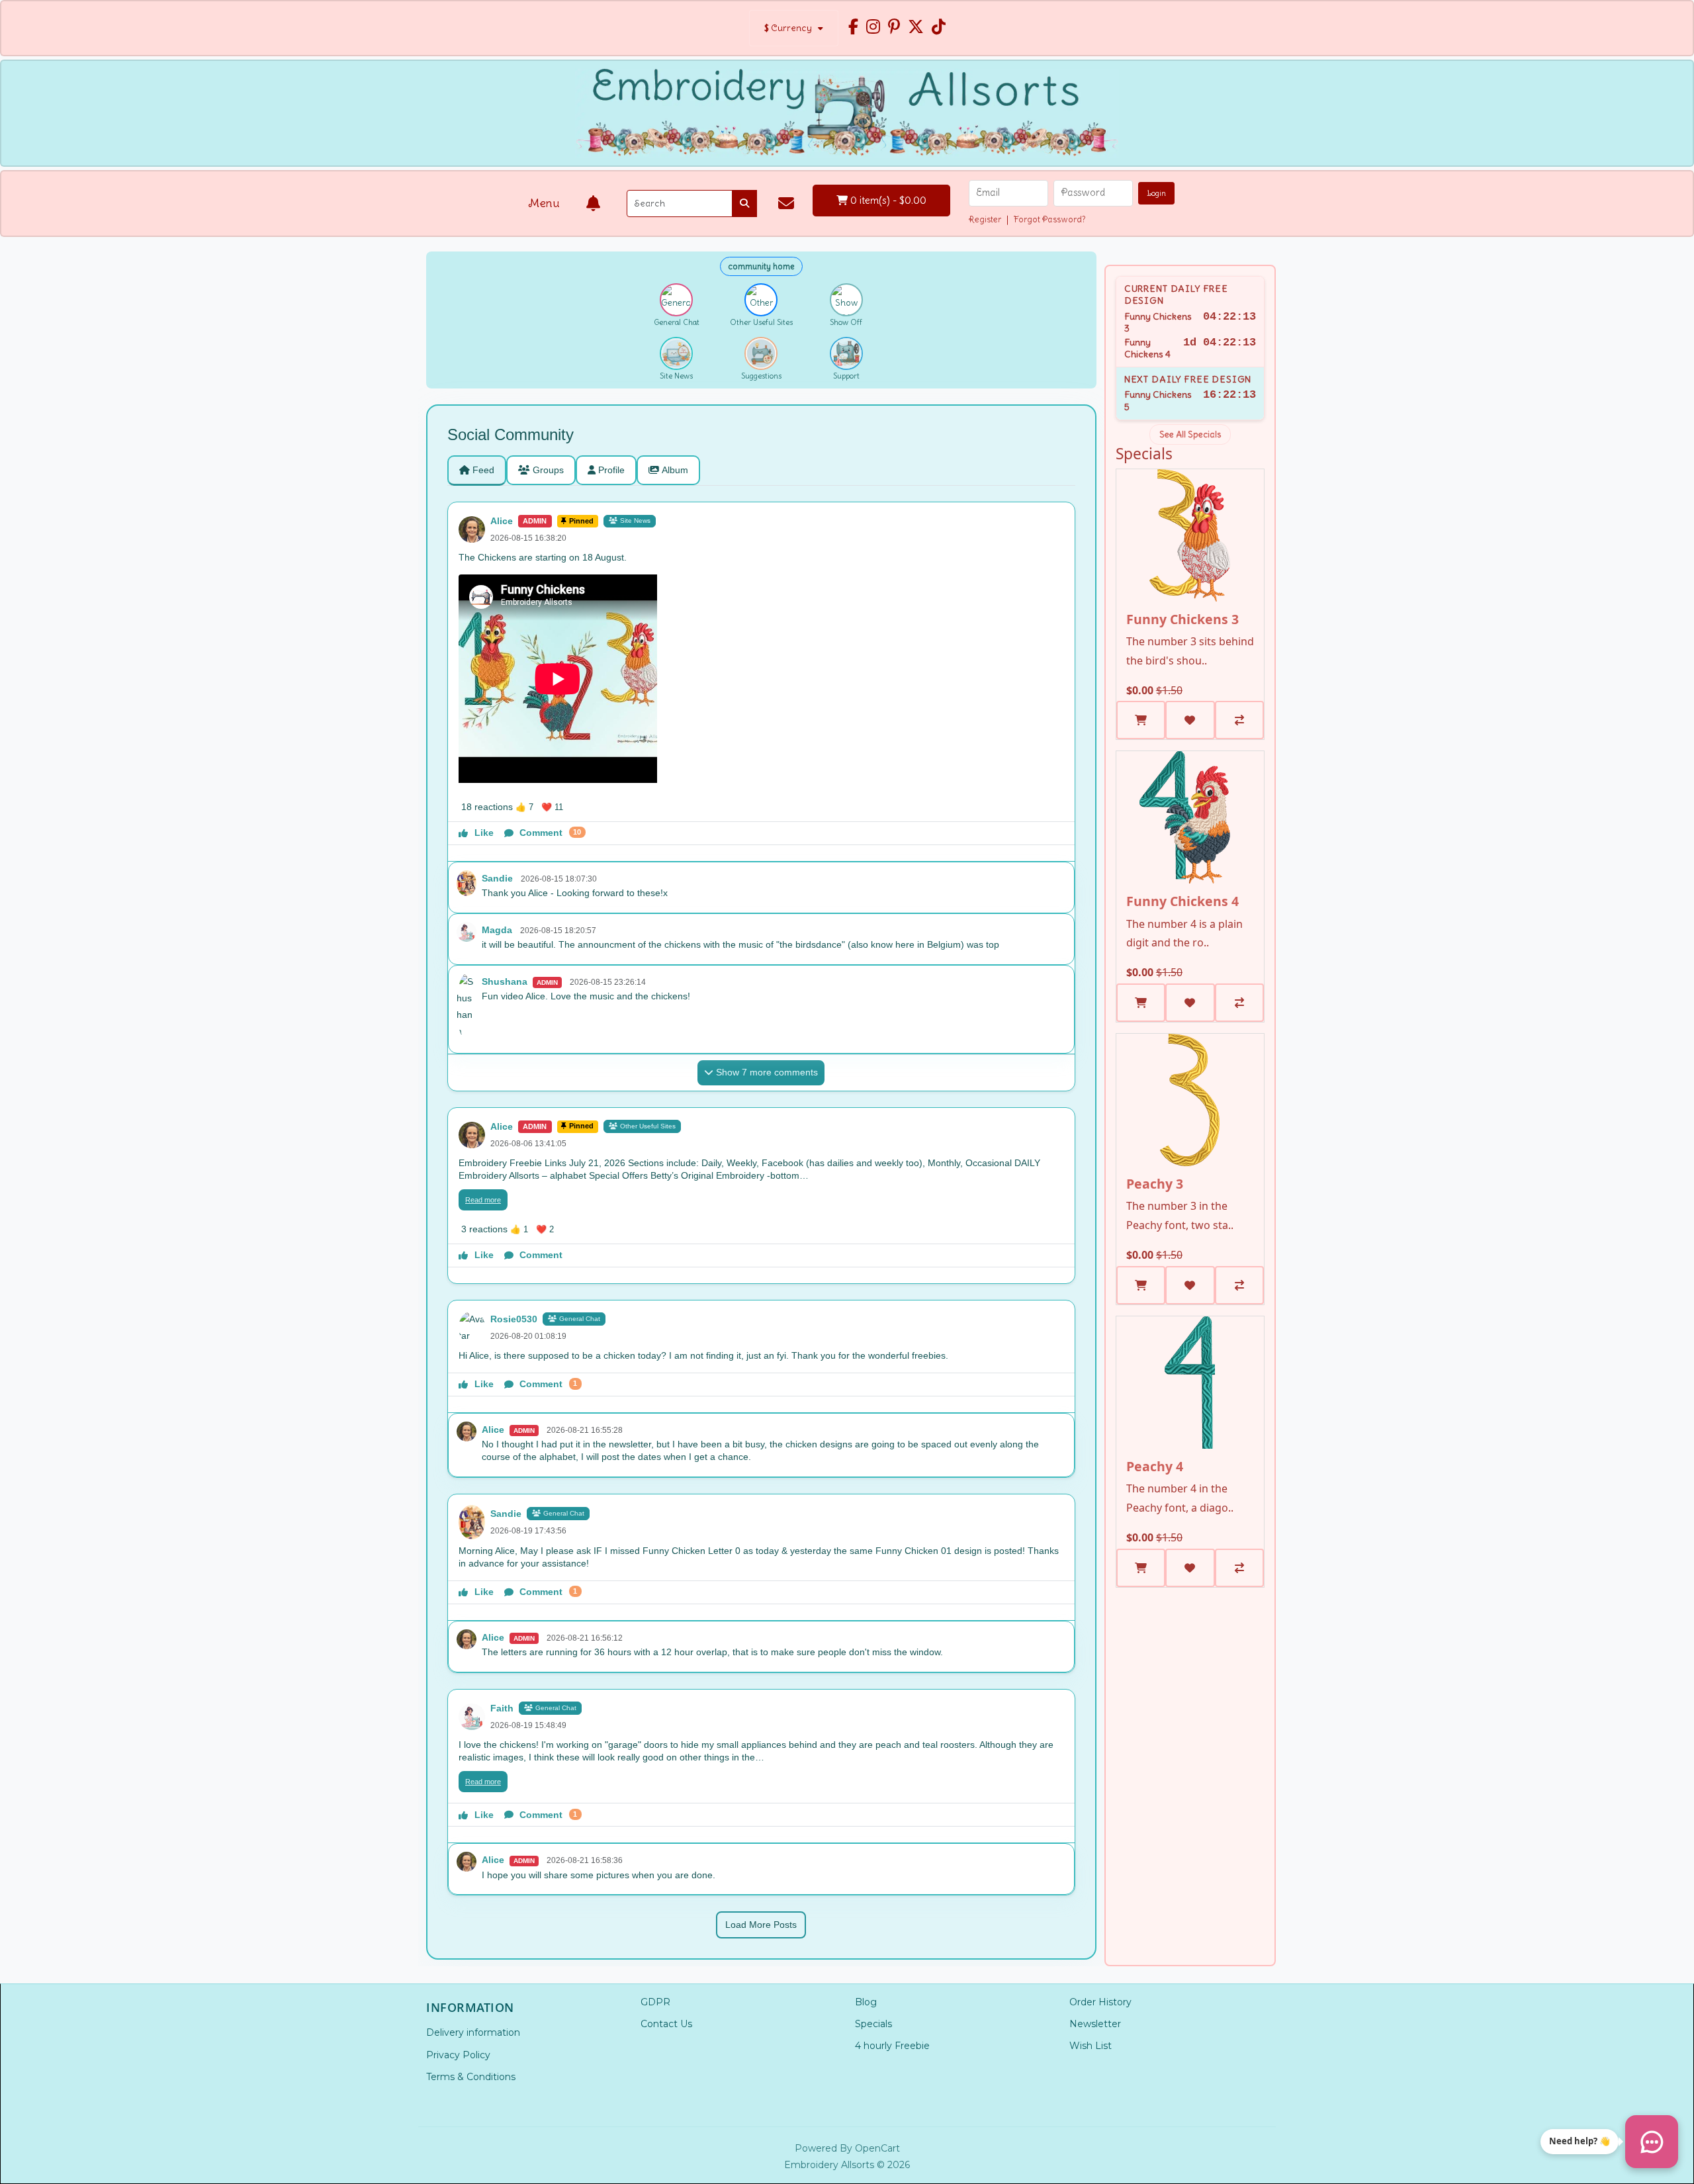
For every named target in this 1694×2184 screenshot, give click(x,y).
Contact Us (666, 2024)
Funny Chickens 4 (1182, 901)
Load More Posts (761, 1925)
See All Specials (1190, 434)
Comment (550, 833)
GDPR (655, 2002)
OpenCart (877, 2148)
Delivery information (473, 2032)
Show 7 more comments (767, 1072)
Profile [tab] (611, 470)
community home (761, 266)
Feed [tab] (483, 470)
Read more (483, 1200)
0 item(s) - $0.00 (887, 200)
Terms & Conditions (471, 2077)
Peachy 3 (1155, 1184)
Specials (873, 2024)
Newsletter (1095, 2024)
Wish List (1091, 2046)
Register (985, 219)
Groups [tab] (548, 470)
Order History (1100, 2002)
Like (484, 833)
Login (1156, 193)
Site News (635, 521)
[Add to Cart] (1141, 720)
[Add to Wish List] (1190, 720)
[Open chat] (1652, 2142)
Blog (866, 2002)
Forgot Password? (1050, 219)
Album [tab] (675, 470)
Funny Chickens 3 (1182, 619)
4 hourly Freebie (892, 2046)
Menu (544, 203)
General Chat (580, 1319)
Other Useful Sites (648, 1126)
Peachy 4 (1155, 1466)
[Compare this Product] (1239, 720)
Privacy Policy (458, 2055)
